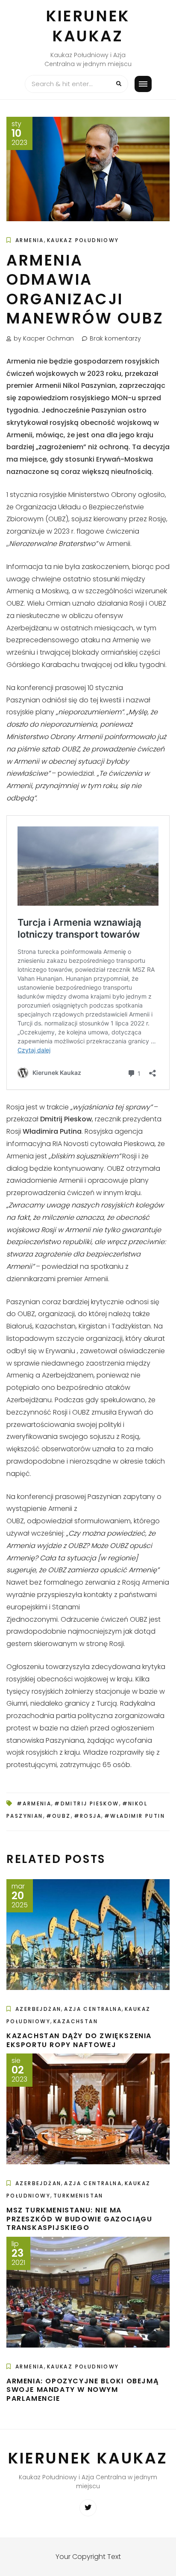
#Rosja (88, 1816)
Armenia (30, 240)
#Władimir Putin (135, 1816)
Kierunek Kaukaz (88, 26)
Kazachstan (76, 2021)
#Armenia (34, 1803)
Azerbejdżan (38, 2009)
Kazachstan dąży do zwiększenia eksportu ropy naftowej (79, 2040)
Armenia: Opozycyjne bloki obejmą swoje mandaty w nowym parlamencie (82, 2390)
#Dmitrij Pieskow (87, 1803)
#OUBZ (59, 1816)
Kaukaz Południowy (83, 240)
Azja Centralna (93, 2009)
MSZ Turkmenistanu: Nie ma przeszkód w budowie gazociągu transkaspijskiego (79, 2219)
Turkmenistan (78, 2196)
